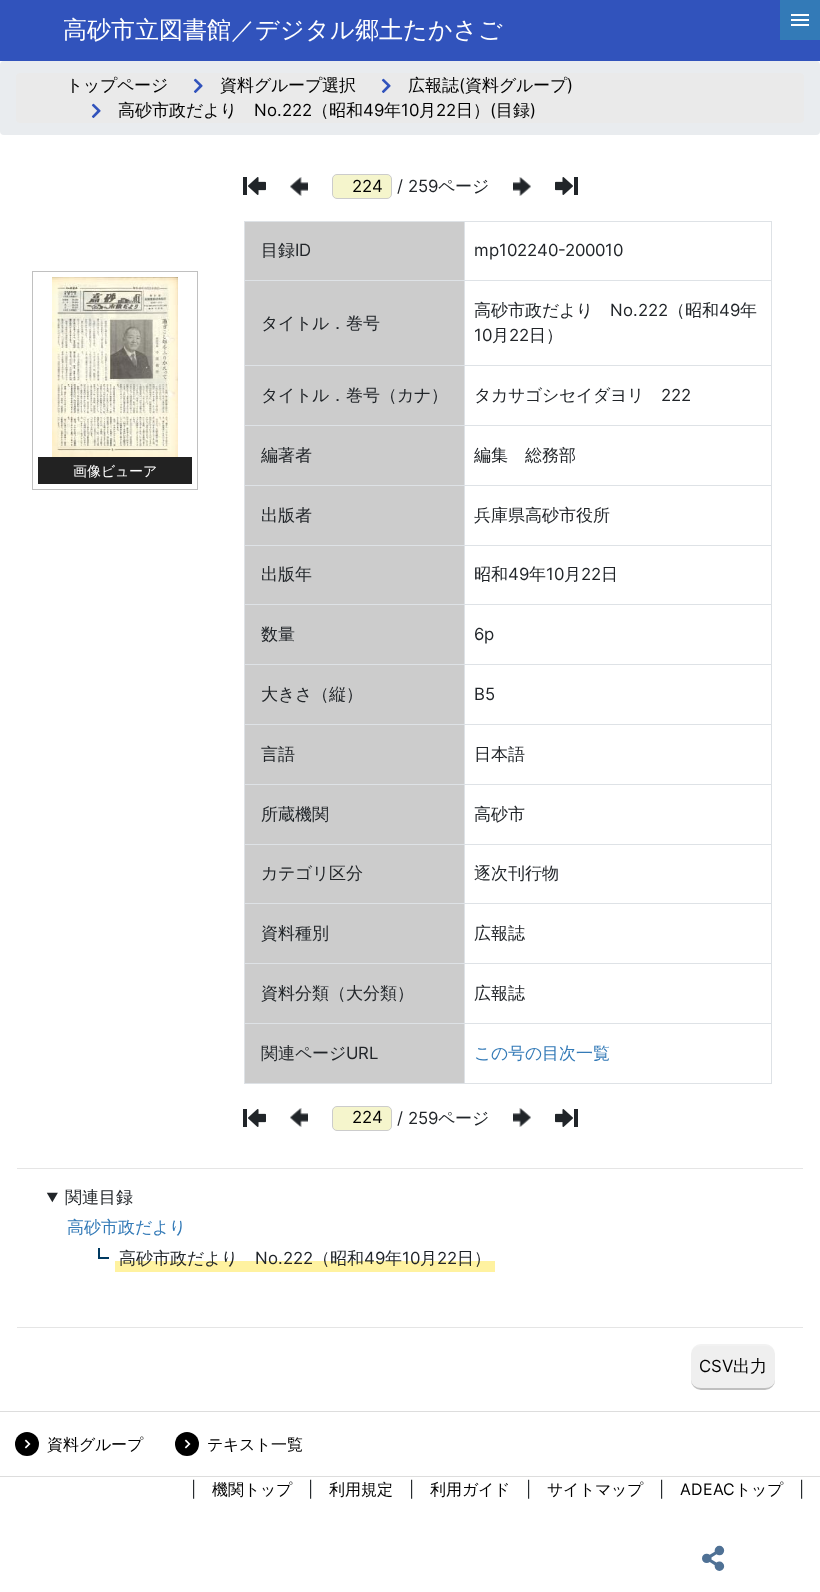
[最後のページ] (566, 186)
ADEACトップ (731, 1489)
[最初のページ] (254, 186)
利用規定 (361, 1489)
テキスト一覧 (255, 1444)
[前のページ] (299, 186)
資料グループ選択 (288, 85)
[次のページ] (522, 186)
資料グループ (95, 1444)
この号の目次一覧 (542, 1053)
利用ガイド (470, 1489)
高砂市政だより (126, 1227)
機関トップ (252, 1489)
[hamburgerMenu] (800, 20)
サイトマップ (595, 1489)
